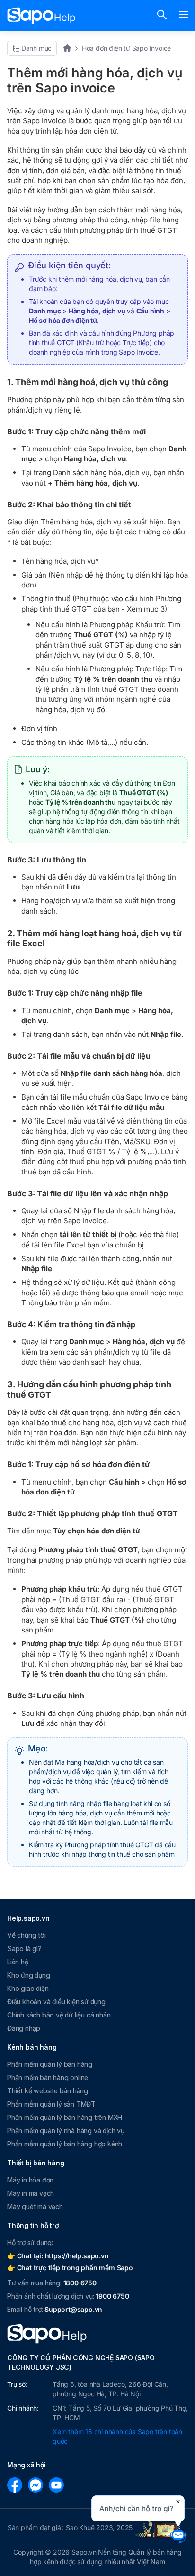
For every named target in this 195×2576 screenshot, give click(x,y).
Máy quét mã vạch (35, 2206)
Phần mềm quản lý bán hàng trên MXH (65, 2117)
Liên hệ (18, 1962)
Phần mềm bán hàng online (48, 2077)
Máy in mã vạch (31, 2193)
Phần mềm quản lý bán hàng (50, 2064)
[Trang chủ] (70, 48)
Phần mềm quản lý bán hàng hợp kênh (65, 2144)
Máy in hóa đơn (30, 2180)
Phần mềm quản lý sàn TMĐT (51, 2104)
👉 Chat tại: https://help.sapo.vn (58, 2256)
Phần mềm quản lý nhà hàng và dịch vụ (66, 2131)
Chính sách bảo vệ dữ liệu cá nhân (59, 2015)
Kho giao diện (28, 1988)
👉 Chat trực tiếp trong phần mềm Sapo (70, 2268)
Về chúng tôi (27, 1935)
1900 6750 (112, 2296)
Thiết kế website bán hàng (48, 2091)
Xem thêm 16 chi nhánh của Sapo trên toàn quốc (117, 2436)
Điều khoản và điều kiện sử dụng (56, 2002)
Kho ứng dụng (29, 1975)
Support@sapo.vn (73, 2309)
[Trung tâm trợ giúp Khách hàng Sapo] (41, 16)
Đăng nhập (24, 2028)
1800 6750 (80, 2283)
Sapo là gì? (24, 1948)
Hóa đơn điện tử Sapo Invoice (126, 48)
